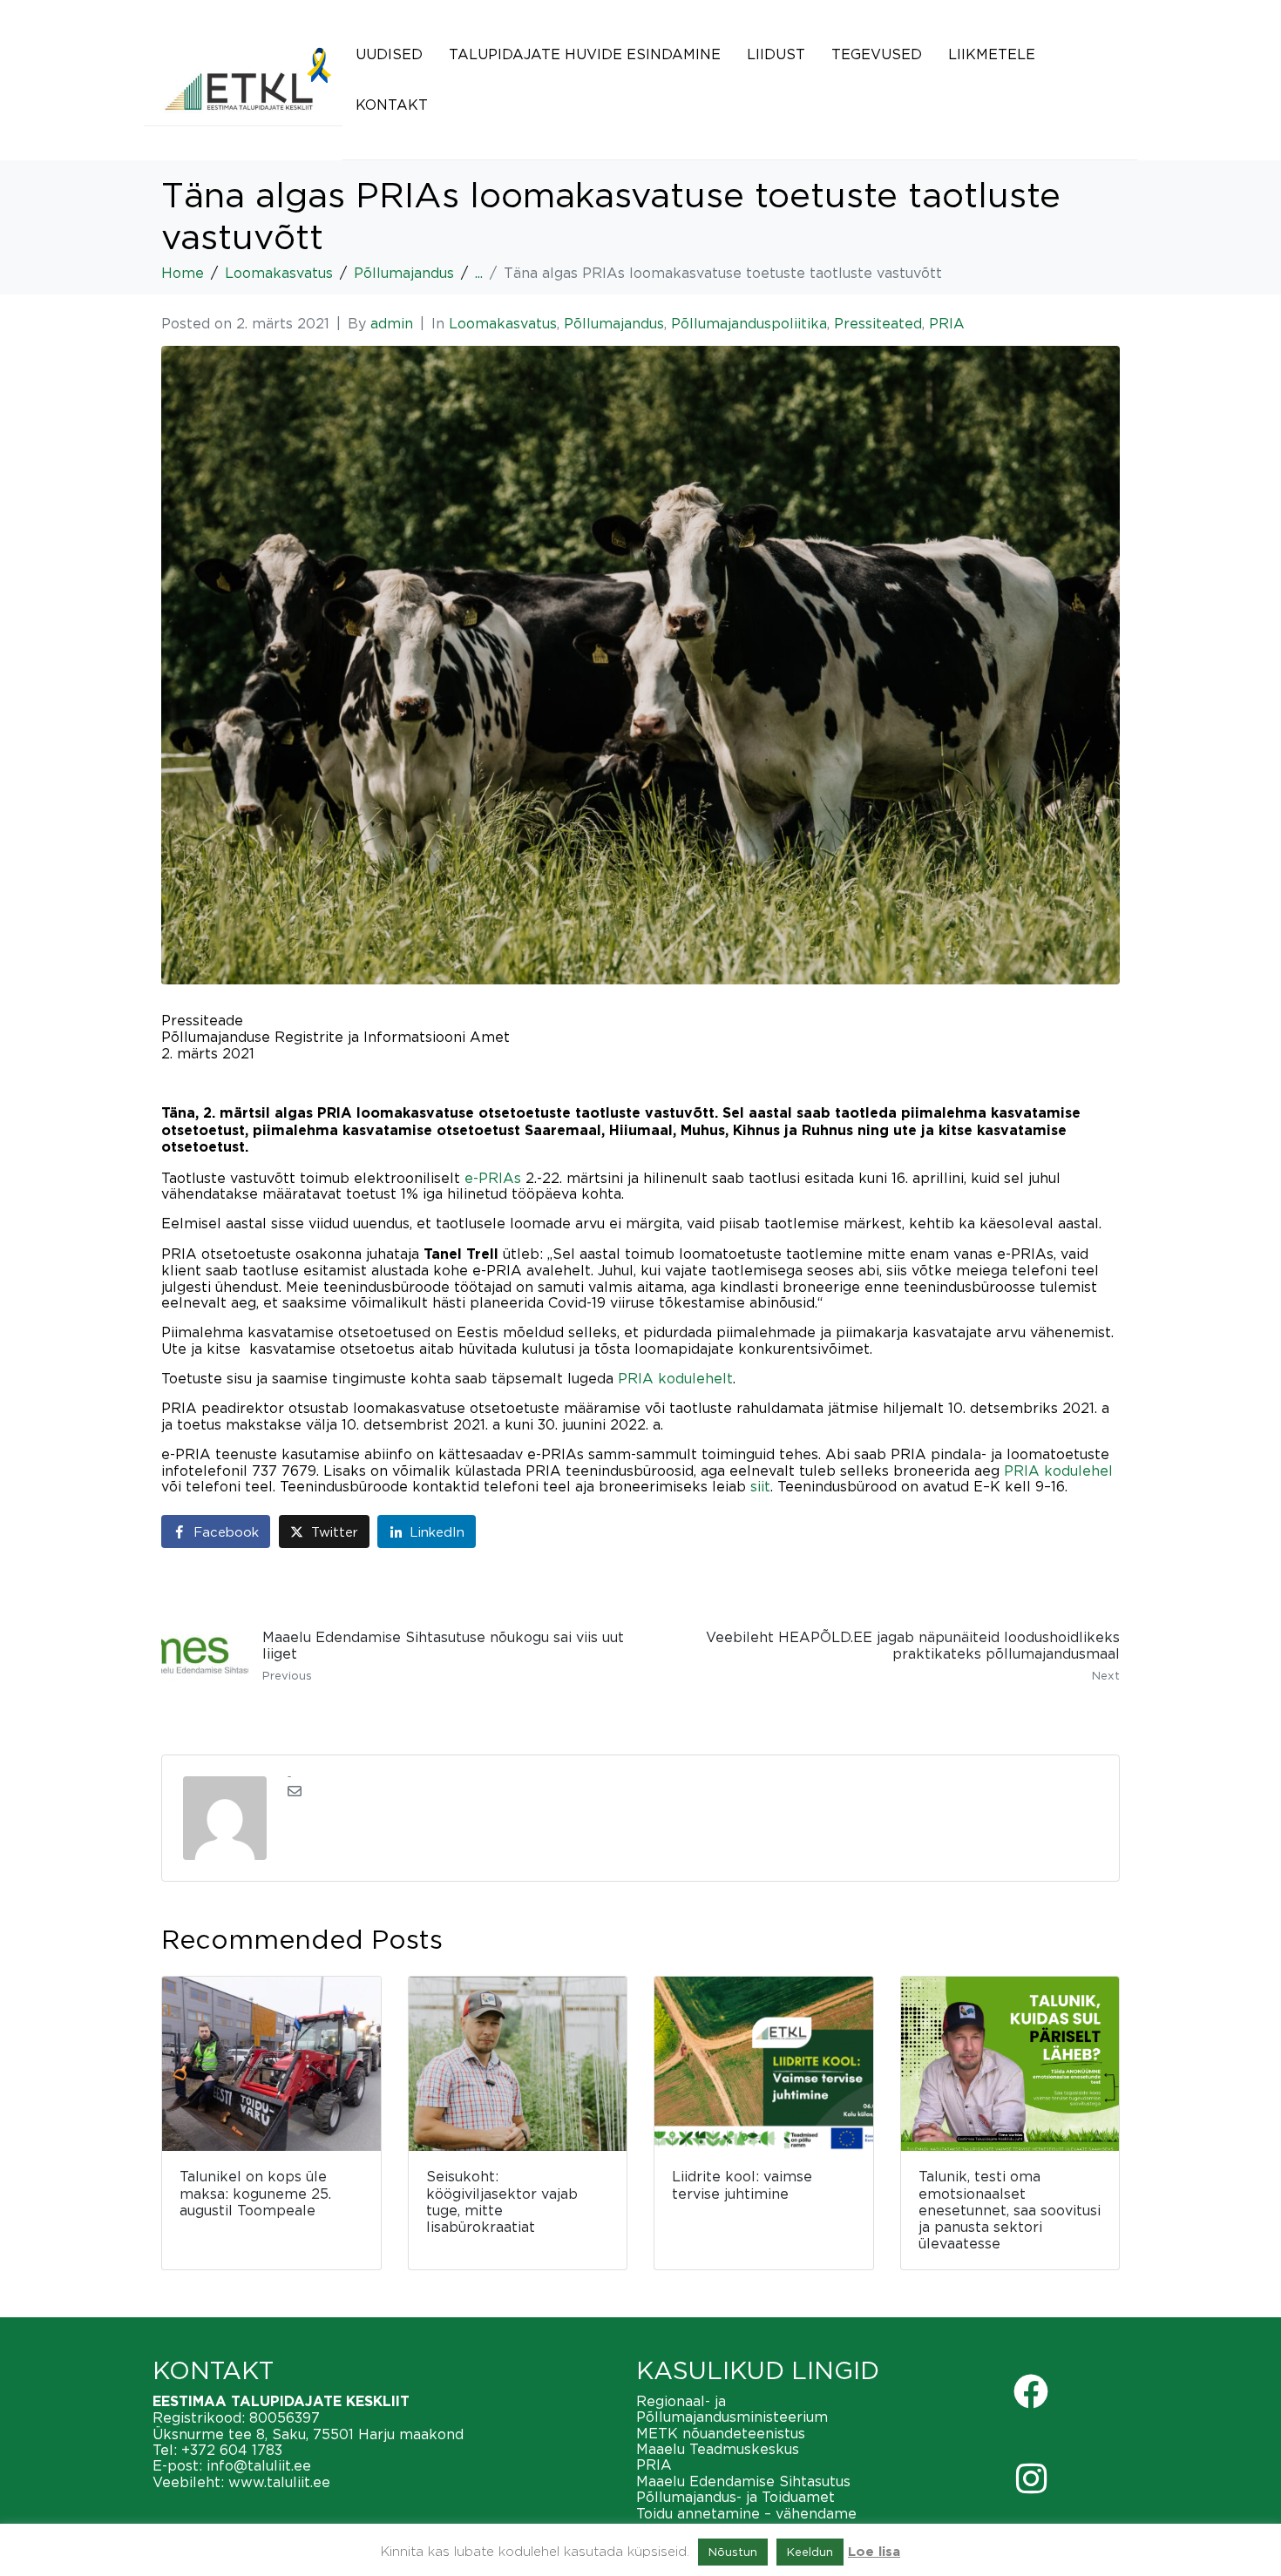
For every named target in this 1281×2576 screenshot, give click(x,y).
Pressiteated (878, 323)
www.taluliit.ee (279, 2482)
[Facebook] (1031, 2391)
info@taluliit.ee (259, 2465)
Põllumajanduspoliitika (749, 323)
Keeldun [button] (810, 2552)
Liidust (776, 54)
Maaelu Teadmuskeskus (718, 2449)
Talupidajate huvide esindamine (585, 54)
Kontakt (392, 105)
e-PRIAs (493, 1178)
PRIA (947, 323)
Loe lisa (874, 2552)
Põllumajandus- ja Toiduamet (735, 2497)
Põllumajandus (614, 323)
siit (760, 1486)
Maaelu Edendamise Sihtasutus (743, 2481)
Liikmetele (992, 54)
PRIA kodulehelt (675, 1378)
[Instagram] (1031, 2478)
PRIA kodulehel (1058, 1471)
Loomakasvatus (503, 323)
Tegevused (877, 54)
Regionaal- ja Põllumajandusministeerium (732, 2409)
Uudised (389, 54)
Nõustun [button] (733, 2552)
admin (392, 323)
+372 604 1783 (232, 2450)
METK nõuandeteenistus (721, 2433)
